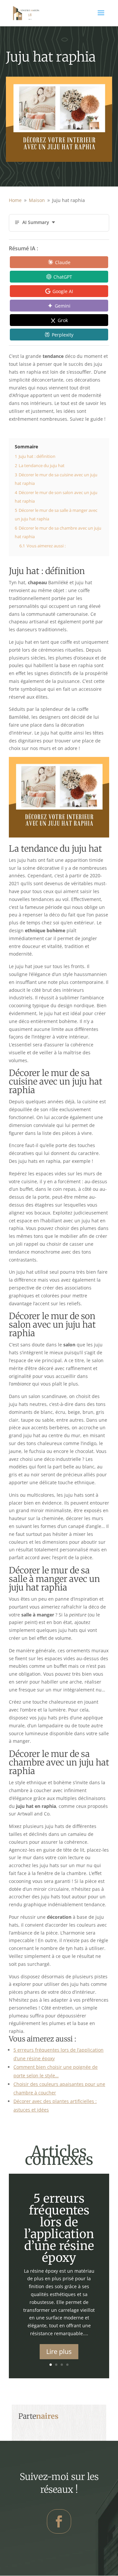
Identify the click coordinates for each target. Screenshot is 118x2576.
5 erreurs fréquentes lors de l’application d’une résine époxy (59, 2228)
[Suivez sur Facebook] (59, 2521)
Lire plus (59, 2351)
